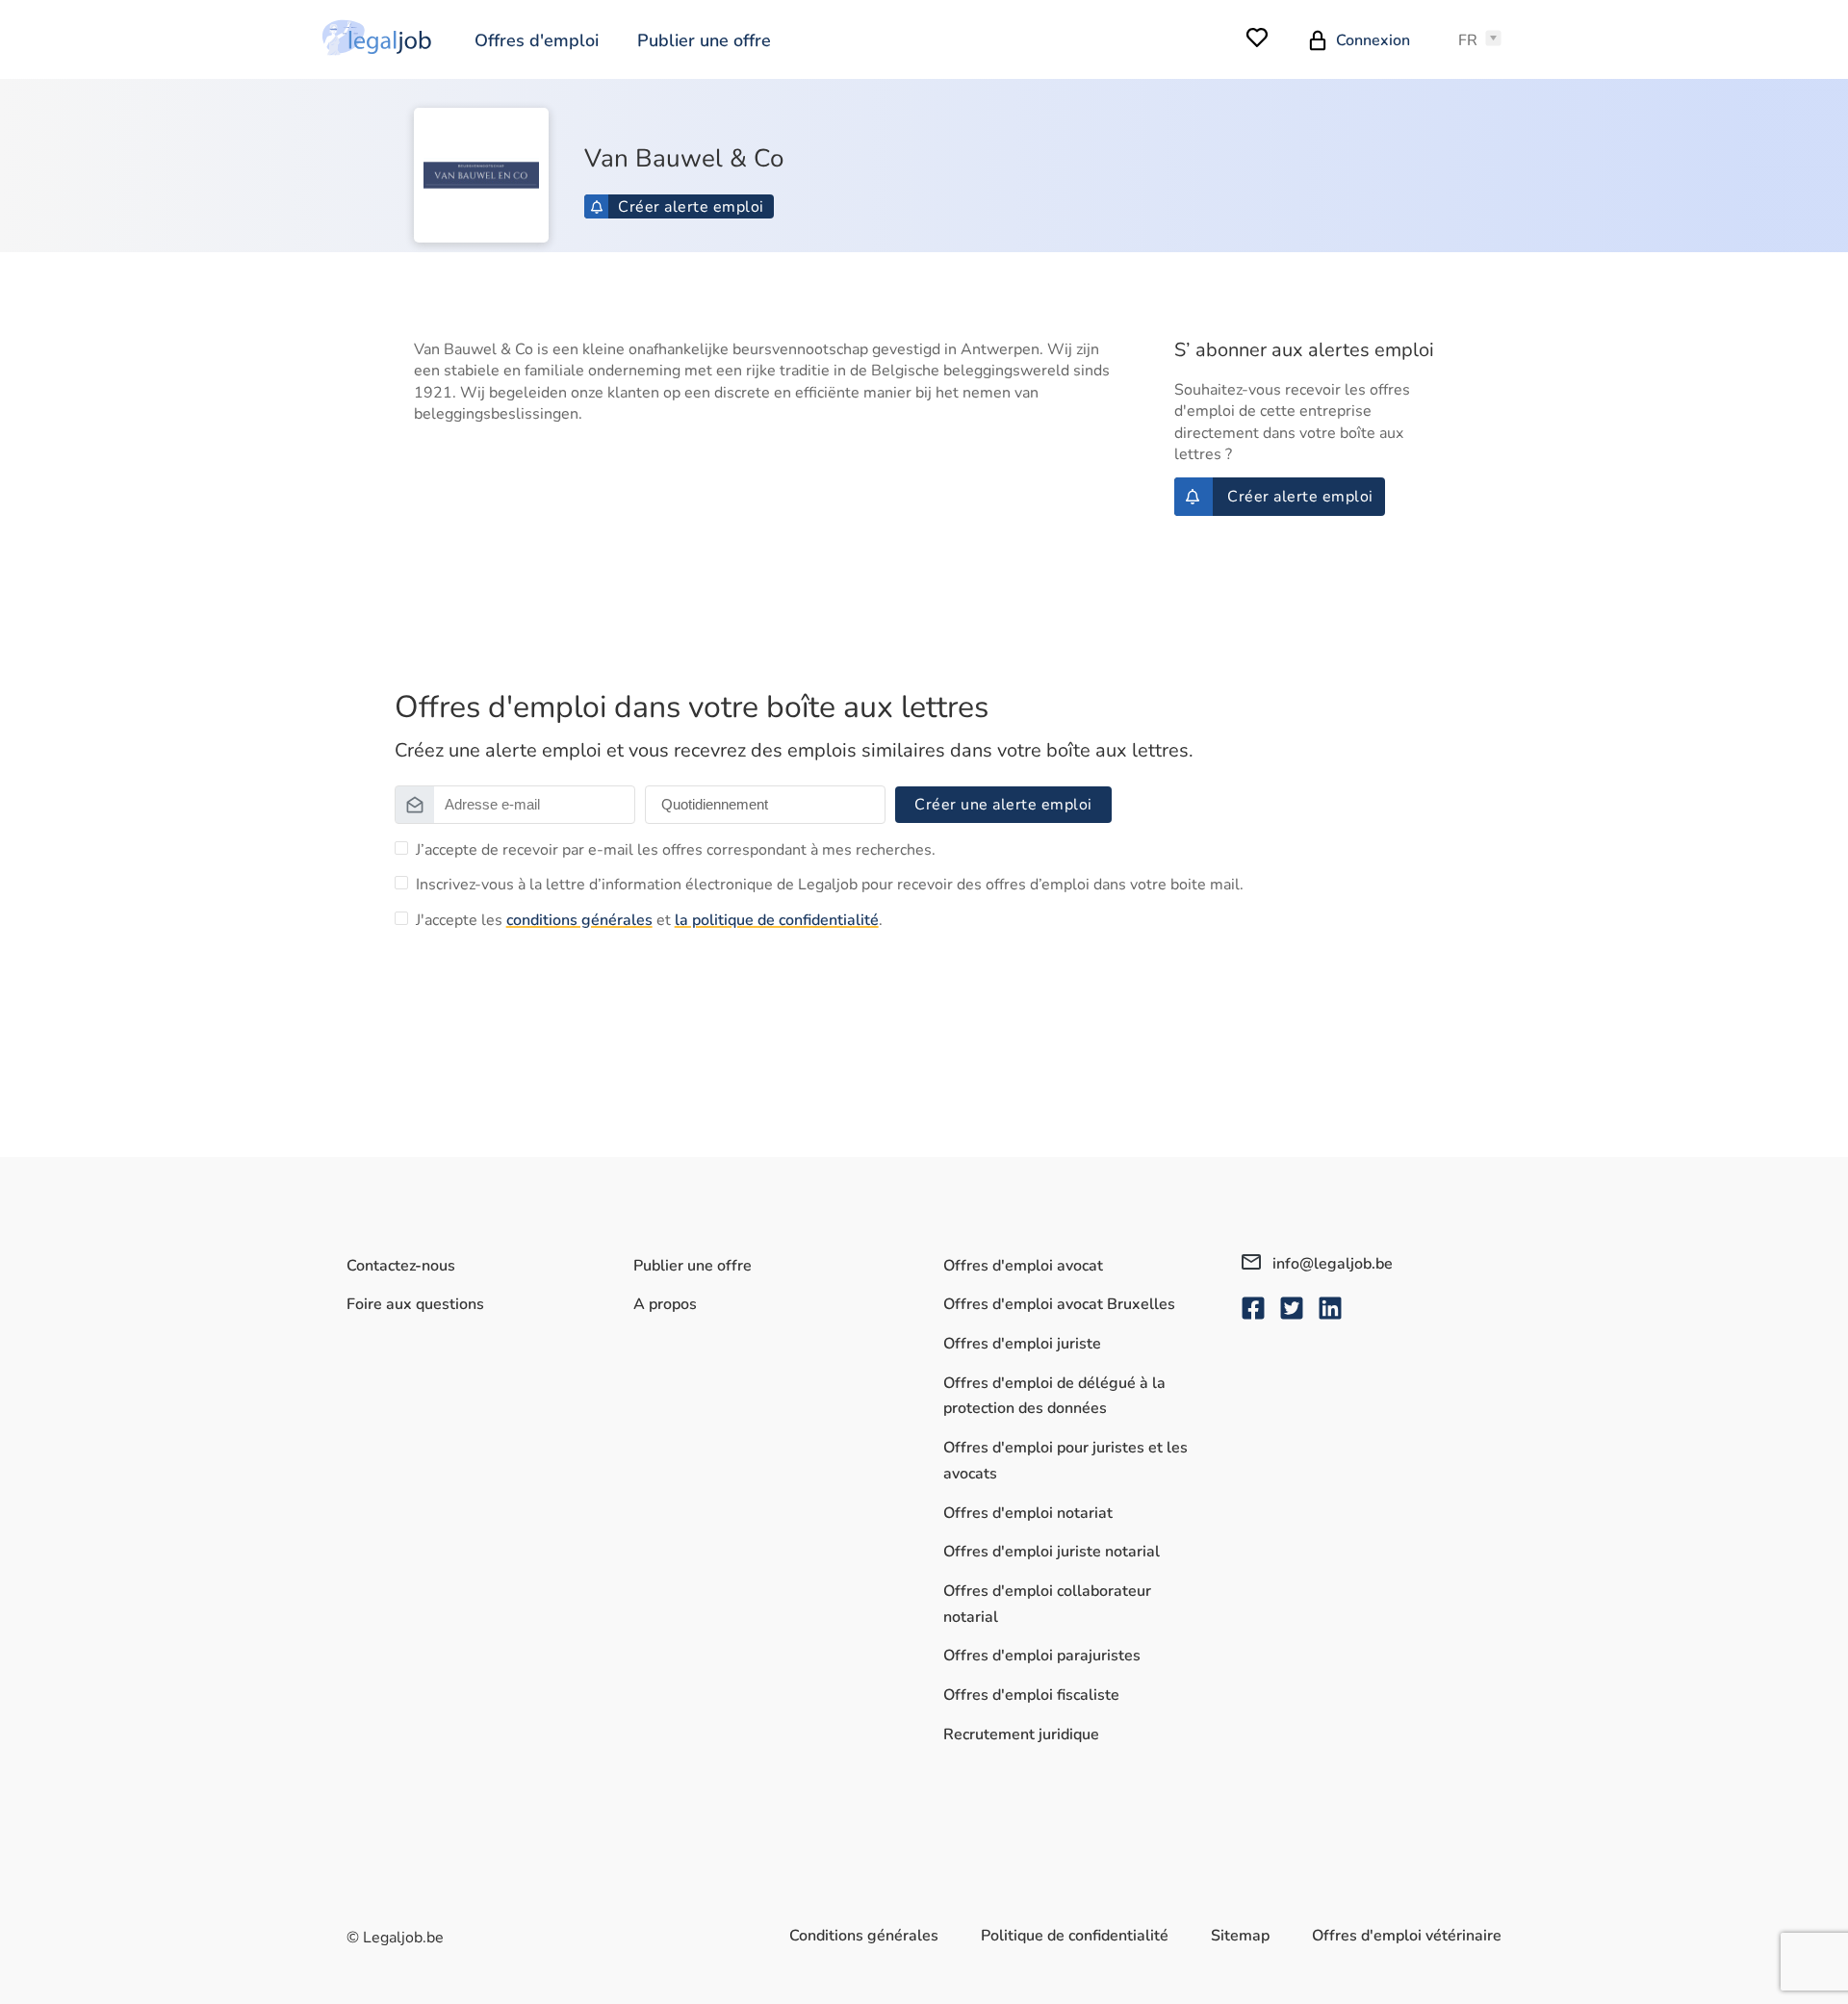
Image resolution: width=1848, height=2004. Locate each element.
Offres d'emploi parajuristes (1042, 1656)
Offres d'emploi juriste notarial (1052, 1552)
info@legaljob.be (1331, 1264)
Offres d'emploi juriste (1022, 1344)
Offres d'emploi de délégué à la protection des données (1054, 1396)
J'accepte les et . (649, 920)
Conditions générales (864, 1936)
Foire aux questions (415, 1304)
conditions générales (579, 920)
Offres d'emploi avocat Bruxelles (1059, 1304)
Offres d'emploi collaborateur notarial (1047, 1604)
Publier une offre (704, 40)
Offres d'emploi (537, 40)
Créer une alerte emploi (1003, 805)
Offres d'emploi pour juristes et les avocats (1065, 1461)
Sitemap (1240, 1936)
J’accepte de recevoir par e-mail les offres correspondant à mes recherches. (676, 850)
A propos (665, 1304)
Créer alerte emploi (691, 207)
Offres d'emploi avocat (1023, 1266)
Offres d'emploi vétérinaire (1407, 1936)
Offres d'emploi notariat (1028, 1513)
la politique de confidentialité (777, 920)
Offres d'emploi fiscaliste (1031, 1695)
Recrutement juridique (1021, 1734)
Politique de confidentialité (1075, 1936)
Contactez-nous (401, 1266)
